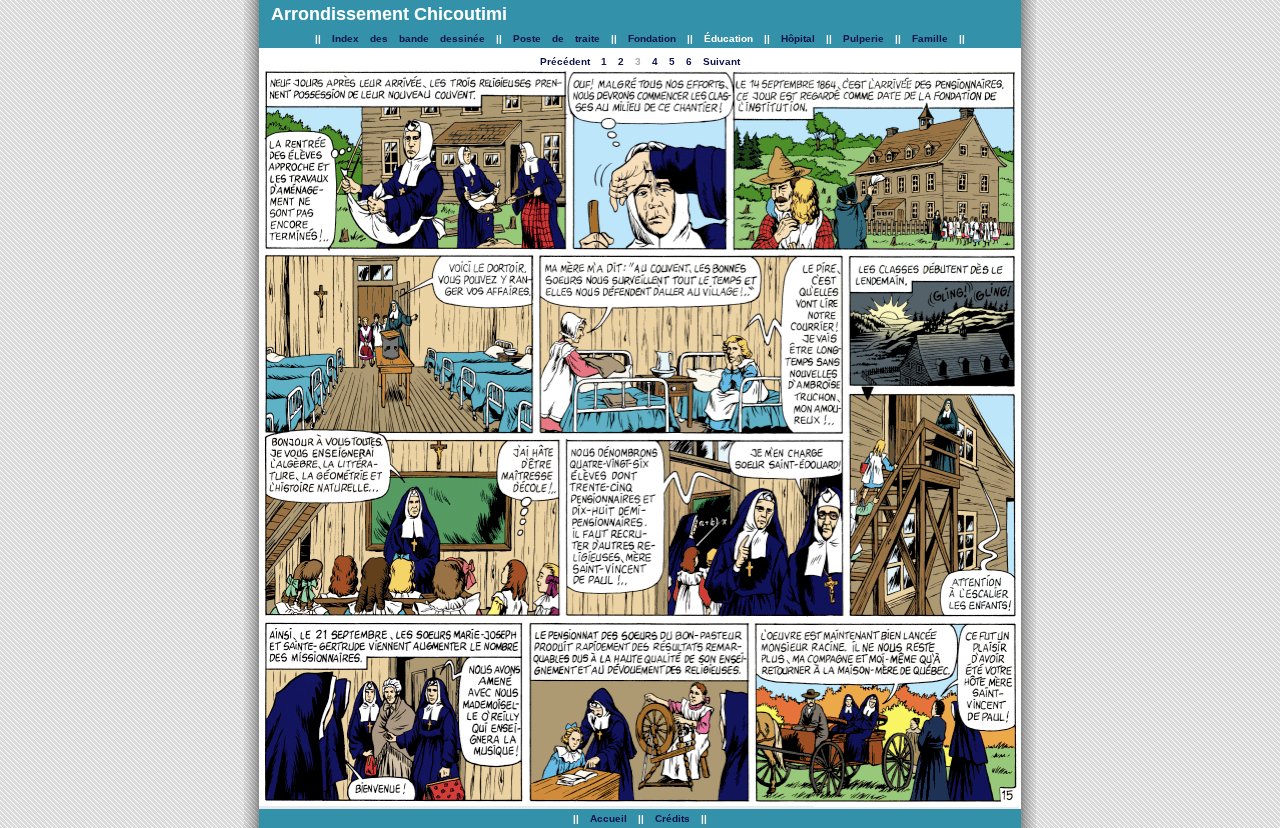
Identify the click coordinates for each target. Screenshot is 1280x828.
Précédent (565, 61)
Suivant (721, 61)
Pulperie (863, 38)
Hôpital (798, 38)
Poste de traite (562, 38)
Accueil (608, 818)
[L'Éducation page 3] (413, 246)
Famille (930, 38)
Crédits (672, 818)
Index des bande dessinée (408, 38)
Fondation (652, 38)
